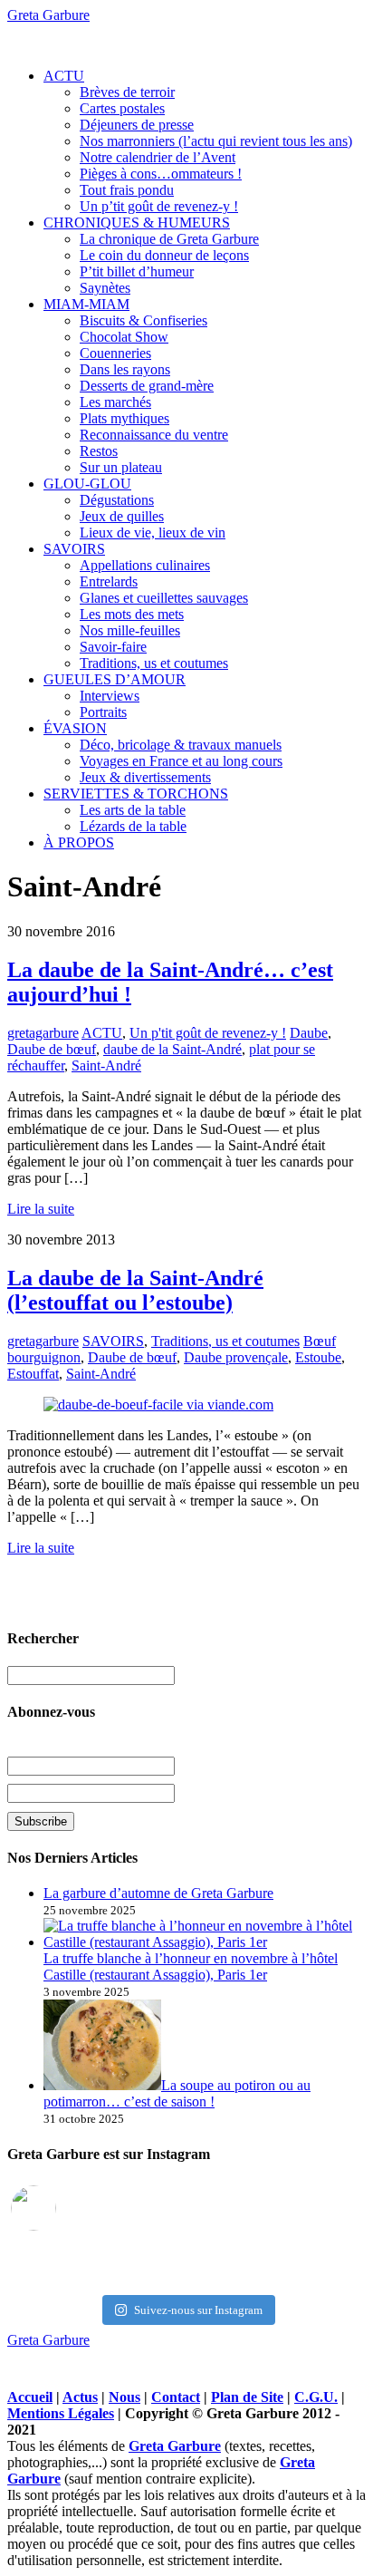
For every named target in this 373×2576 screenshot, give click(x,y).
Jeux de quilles (122, 516)
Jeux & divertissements (145, 777)
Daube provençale (236, 1357)
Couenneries (115, 353)
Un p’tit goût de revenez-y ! (159, 206)
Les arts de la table (133, 810)
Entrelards (109, 581)
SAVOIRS (74, 549)
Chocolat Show (124, 337)
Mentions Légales (61, 2413)
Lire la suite (41, 1209)
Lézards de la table (133, 826)
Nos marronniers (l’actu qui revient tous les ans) (216, 141)
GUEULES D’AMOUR (115, 679)
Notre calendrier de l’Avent (158, 157)
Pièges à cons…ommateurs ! (161, 174)
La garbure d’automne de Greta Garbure (158, 1893)
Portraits (103, 712)
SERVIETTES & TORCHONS (136, 794)
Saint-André (106, 1065)
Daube (309, 1033)
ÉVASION (75, 728)
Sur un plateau (121, 467)
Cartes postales (122, 108)
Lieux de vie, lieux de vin (153, 533)
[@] (61, 2208)
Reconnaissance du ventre (154, 435)
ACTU (64, 76)
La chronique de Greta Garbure (169, 239)
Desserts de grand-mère (147, 386)
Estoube (318, 1357)
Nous (124, 2397)
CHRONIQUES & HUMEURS (137, 223)
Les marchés (115, 402)
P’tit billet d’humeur (137, 271)
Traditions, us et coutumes (154, 663)
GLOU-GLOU (87, 484)
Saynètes (105, 288)
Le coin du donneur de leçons (164, 255)
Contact (176, 2397)
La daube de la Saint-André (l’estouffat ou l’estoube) (135, 1290)
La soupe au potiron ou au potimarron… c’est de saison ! (177, 2093)
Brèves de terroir (127, 92)
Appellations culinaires (145, 565)
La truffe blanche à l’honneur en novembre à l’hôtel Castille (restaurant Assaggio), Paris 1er (191, 1966)
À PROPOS (79, 843)
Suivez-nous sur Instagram (198, 2310)
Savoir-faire (113, 647)
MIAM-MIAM (86, 304)
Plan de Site (247, 2397)
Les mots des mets (132, 614)
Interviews (110, 696)
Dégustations (117, 500)
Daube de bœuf (52, 1049)
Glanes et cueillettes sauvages (164, 598)
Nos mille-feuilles (130, 630)
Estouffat (33, 1374)
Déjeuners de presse (137, 125)
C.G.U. (316, 2397)
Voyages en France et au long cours (181, 761)
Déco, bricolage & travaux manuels (181, 745)
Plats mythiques (124, 418)
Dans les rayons (125, 369)
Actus (80, 2397)
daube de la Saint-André (172, 1049)
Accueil (30, 2397)
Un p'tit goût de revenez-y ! (208, 1033)
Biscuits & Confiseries (143, 320)
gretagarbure (43, 1033)
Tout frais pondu (127, 190)
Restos (99, 451)
